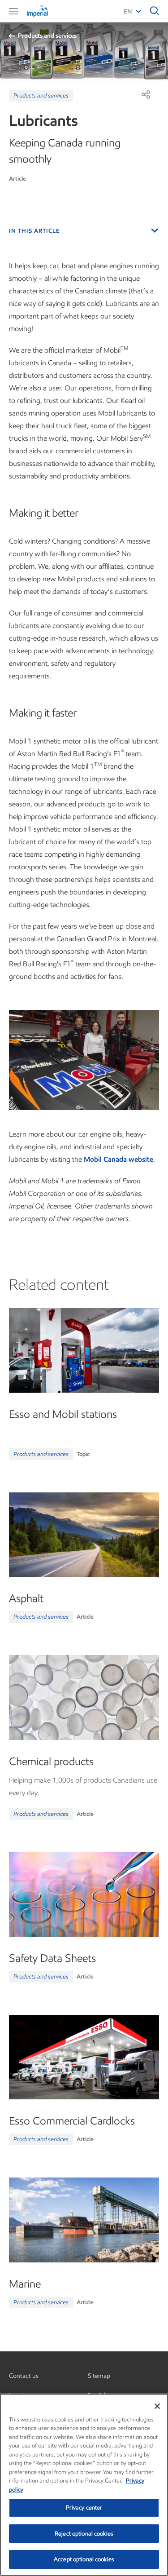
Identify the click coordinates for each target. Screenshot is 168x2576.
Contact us (24, 2376)
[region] (84, 2485)
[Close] (157, 2406)
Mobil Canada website (118, 1159)
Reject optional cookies (84, 2534)
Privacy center (84, 2507)
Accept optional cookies (84, 2559)
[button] (13, 11)
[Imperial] (49, 11)
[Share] (146, 94)
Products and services (47, 36)
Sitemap (99, 2376)
